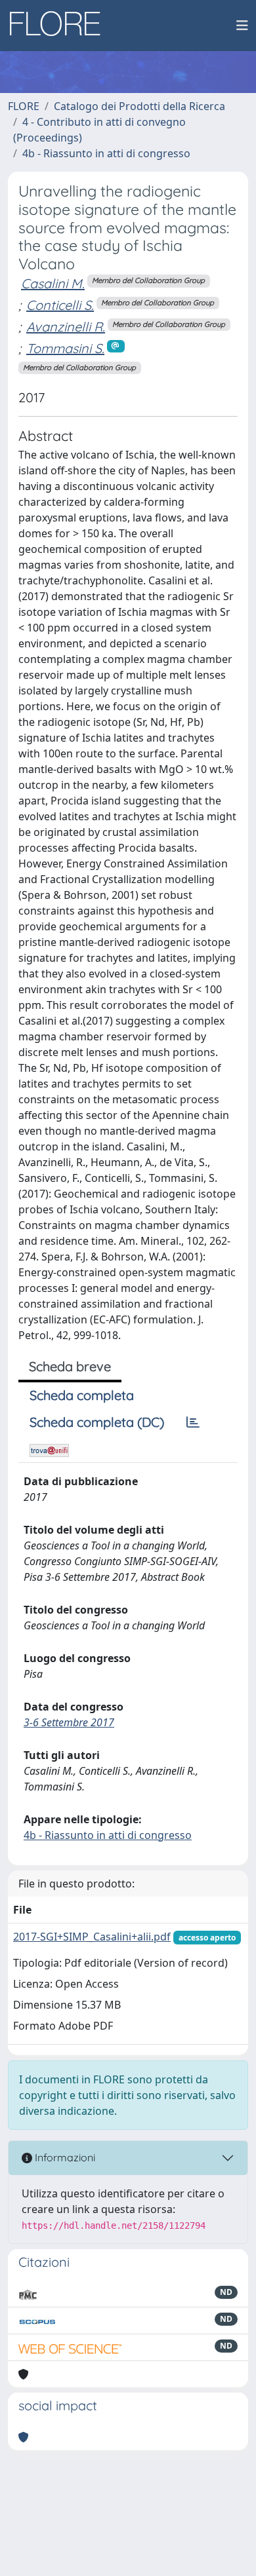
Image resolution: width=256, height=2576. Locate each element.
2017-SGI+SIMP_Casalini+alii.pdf (92, 1937)
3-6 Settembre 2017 (69, 1722)
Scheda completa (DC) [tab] (97, 1422)
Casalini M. (53, 283)
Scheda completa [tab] (82, 1395)
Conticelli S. (60, 305)
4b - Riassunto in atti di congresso (106, 153)
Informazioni (64, 2157)
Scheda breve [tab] (70, 1366)
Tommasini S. (65, 348)
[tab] (193, 1422)
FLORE (24, 106)
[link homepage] (60, 26)
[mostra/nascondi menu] (242, 26)
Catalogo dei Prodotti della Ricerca (139, 106)
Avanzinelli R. (66, 327)
